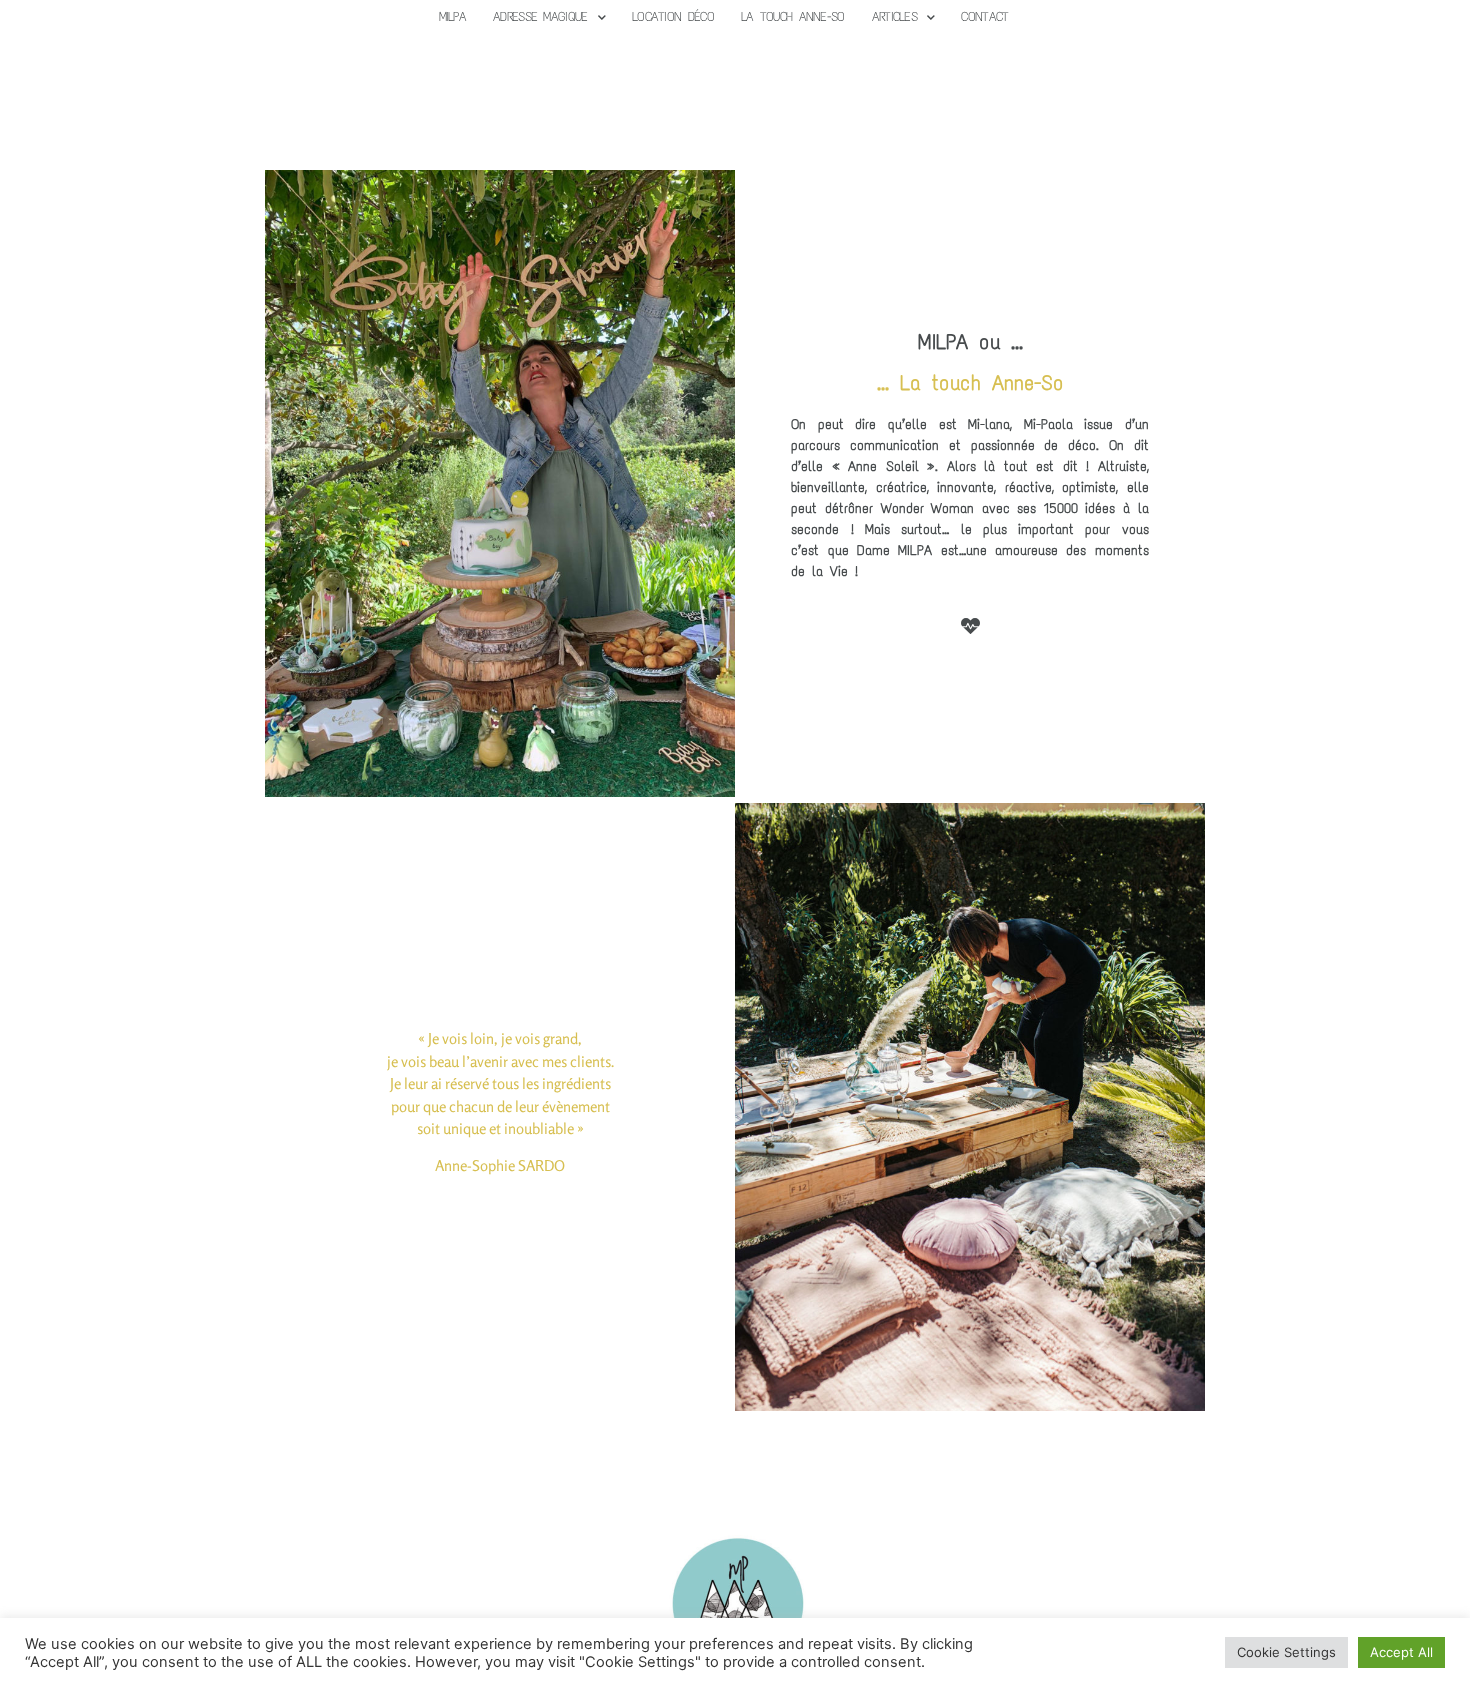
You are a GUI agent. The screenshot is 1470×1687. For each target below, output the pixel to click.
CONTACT (984, 16)
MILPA (453, 16)
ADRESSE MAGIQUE (540, 16)
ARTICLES (894, 16)
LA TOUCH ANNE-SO (793, 16)
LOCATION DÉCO (673, 16)
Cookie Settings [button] (1286, 1652)
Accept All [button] (1401, 1652)
